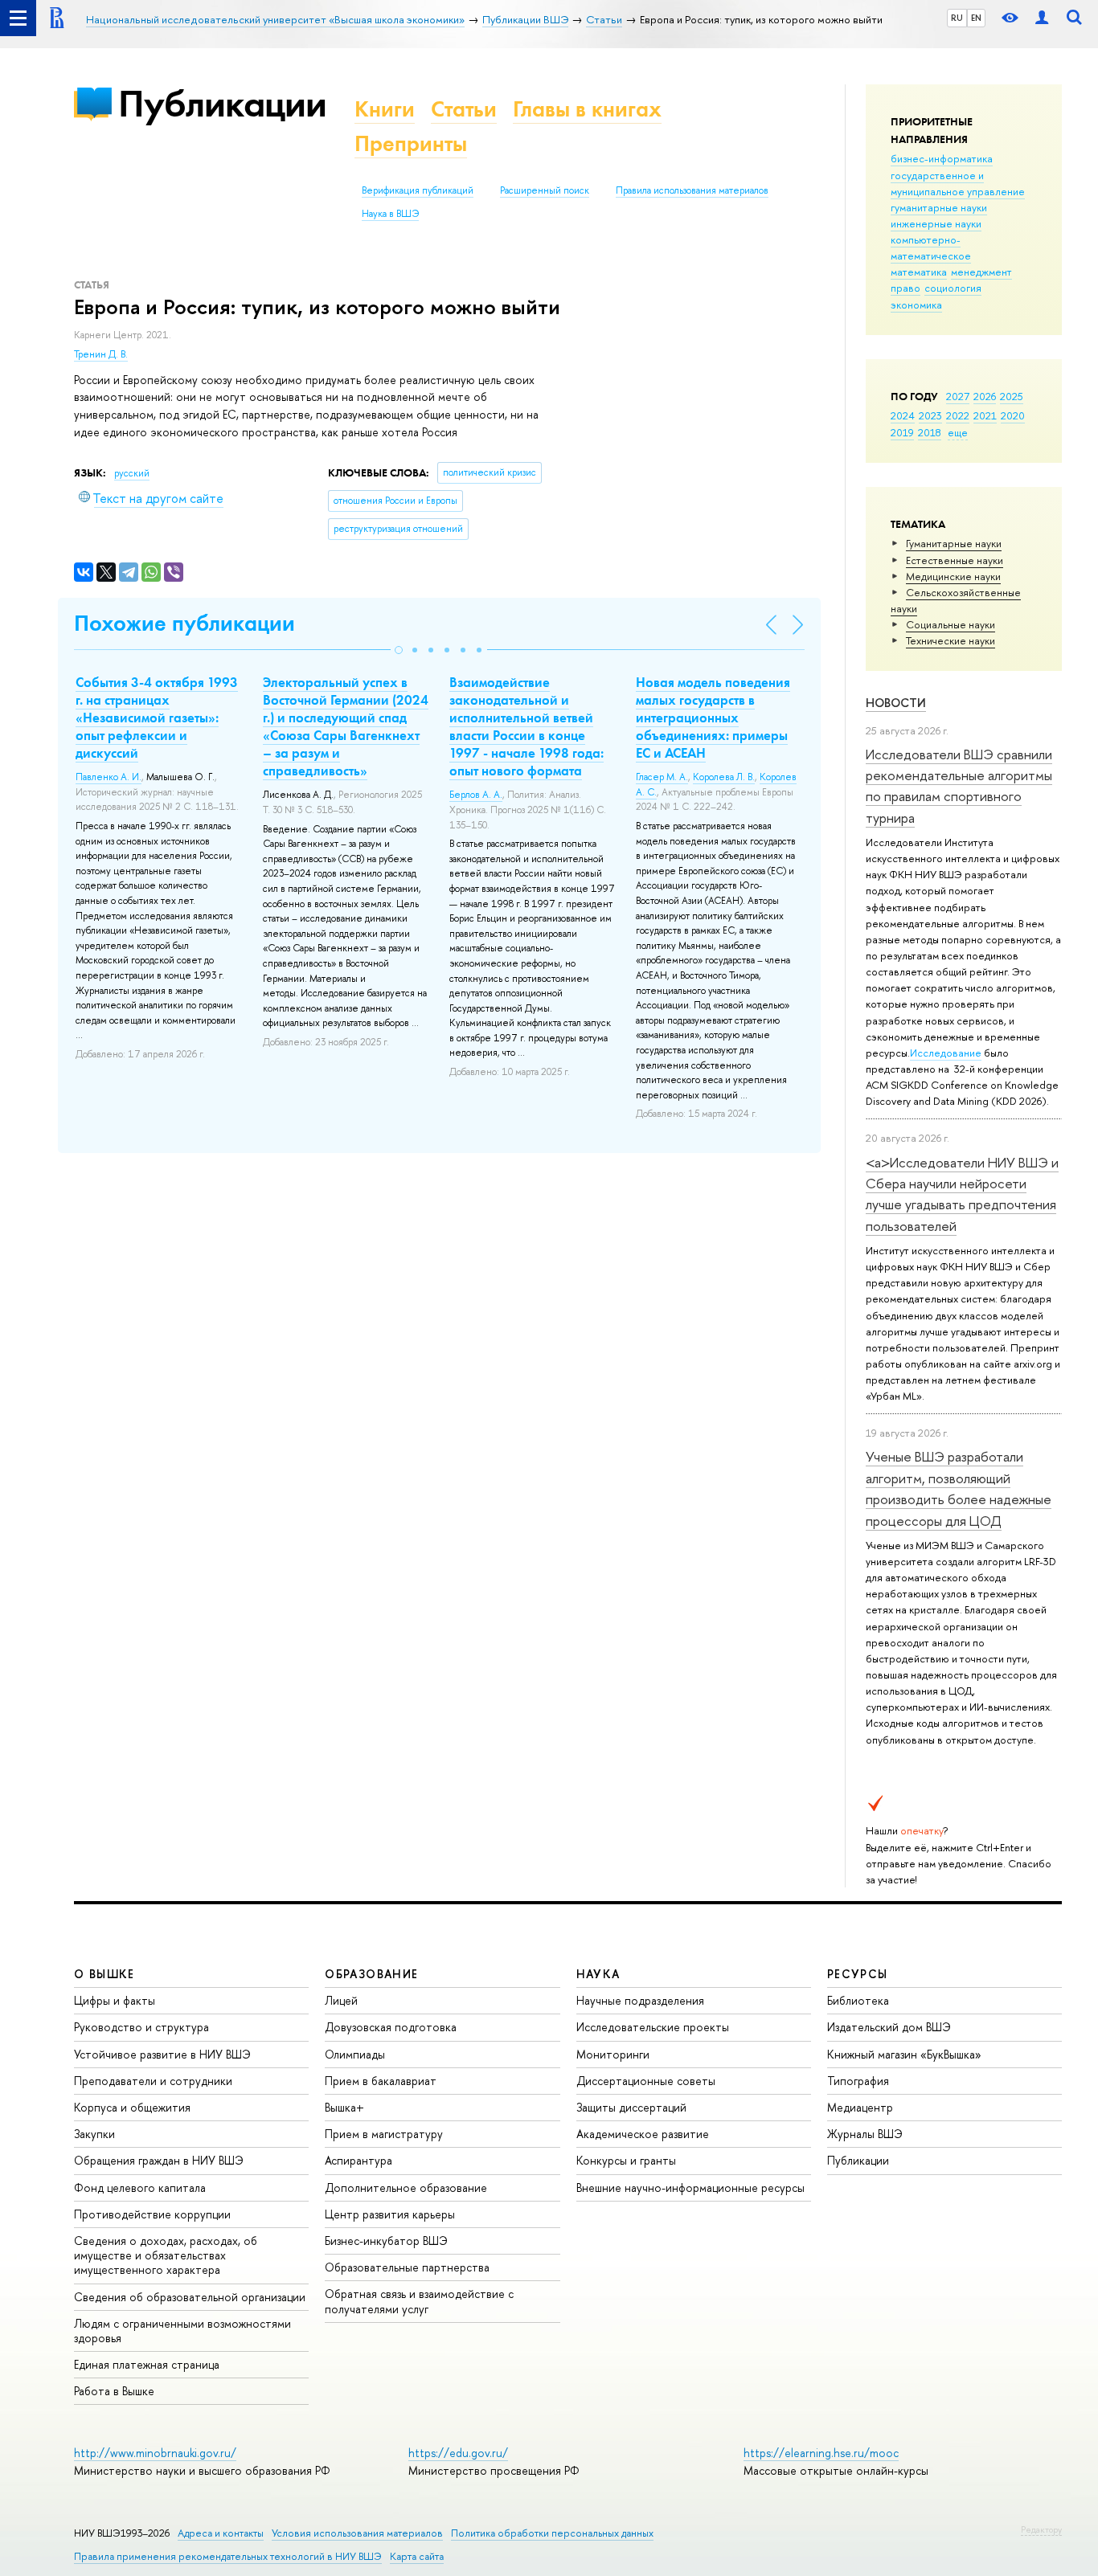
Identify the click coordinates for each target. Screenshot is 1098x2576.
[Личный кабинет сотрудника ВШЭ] (1042, 18)
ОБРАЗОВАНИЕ (371, 1974)
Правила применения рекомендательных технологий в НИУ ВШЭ (228, 2556)
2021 (985, 415)
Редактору (1041, 2529)
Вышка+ (344, 2107)
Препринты (411, 143)
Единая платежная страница (147, 2364)
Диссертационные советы (646, 2081)
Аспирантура (358, 2160)
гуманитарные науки (939, 207)
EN (976, 18)
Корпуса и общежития (132, 2107)
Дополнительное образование (406, 2188)
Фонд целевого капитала (140, 2188)
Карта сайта (417, 2556)
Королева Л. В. (724, 777)
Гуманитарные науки (954, 543)
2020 (1013, 415)
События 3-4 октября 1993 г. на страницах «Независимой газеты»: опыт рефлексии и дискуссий (157, 718)
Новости (896, 703)
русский (132, 473)
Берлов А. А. (476, 795)
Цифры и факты (115, 2000)
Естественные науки (955, 560)
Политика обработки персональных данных (552, 2533)
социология (953, 288)
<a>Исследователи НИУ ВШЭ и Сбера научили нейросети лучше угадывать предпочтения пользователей (962, 1194)
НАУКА (598, 1974)
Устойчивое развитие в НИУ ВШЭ (162, 2054)
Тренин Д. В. (101, 354)
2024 (903, 415)
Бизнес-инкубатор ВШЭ (386, 2241)
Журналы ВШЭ (865, 2134)
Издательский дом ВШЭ (889, 2027)
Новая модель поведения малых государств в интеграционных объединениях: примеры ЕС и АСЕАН (713, 718)
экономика (916, 305)
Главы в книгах (587, 109)
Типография (858, 2081)
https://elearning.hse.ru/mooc (821, 2453)
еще (958, 432)
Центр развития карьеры (390, 2214)
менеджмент (981, 272)
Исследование (946, 1053)
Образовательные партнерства (407, 2267)
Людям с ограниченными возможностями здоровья (182, 2331)
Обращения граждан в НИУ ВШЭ (159, 2160)
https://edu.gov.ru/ (458, 2453)
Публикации (222, 103)
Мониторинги (613, 2054)
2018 (930, 432)
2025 (1012, 396)
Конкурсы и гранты (626, 2160)
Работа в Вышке (114, 2391)
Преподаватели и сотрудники (153, 2081)
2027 (958, 396)
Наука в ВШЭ (390, 214)
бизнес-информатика (942, 158)
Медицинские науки (953, 576)
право (905, 288)
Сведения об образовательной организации (190, 2297)
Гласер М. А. (662, 777)
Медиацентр (860, 2107)
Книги (385, 109)
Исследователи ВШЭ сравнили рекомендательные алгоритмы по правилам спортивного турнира (959, 786)
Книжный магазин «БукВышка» (904, 2054)
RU (957, 18)
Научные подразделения (640, 2000)
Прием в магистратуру (384, 2134)
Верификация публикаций (418, 190)
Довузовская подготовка (391, 2027)
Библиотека (858, 2000)
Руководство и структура (141, 2027)
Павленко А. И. (109, 777)
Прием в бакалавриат (381, 2081)
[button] (399, 650)
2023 (930, 415)
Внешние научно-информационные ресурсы (690, 2188)
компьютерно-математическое (931, 247)
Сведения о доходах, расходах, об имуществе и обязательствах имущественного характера (166, 2255)
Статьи (464, 109)
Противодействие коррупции (152, 2214)
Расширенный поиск (545, 190)
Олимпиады (355, 2054)
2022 (958, 415)
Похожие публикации (184, 623)
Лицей (341, 2000)
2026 (985, 396)
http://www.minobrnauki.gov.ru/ (155, 2453)
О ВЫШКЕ (104, 1974)
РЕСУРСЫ (858, 1974)
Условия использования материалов (357, 2533)
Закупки (94, 2134)
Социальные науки (951, 624)
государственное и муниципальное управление (958, 183)
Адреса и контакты (221, 2533)
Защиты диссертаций (631, 2107)
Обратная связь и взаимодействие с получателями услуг (419, 2301)
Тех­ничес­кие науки (951, 640)
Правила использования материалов (692, 190)
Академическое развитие (643, 2134)
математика (919, 272)
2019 (902, 432)
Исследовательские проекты (653, 2027)
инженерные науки (936, 223)
